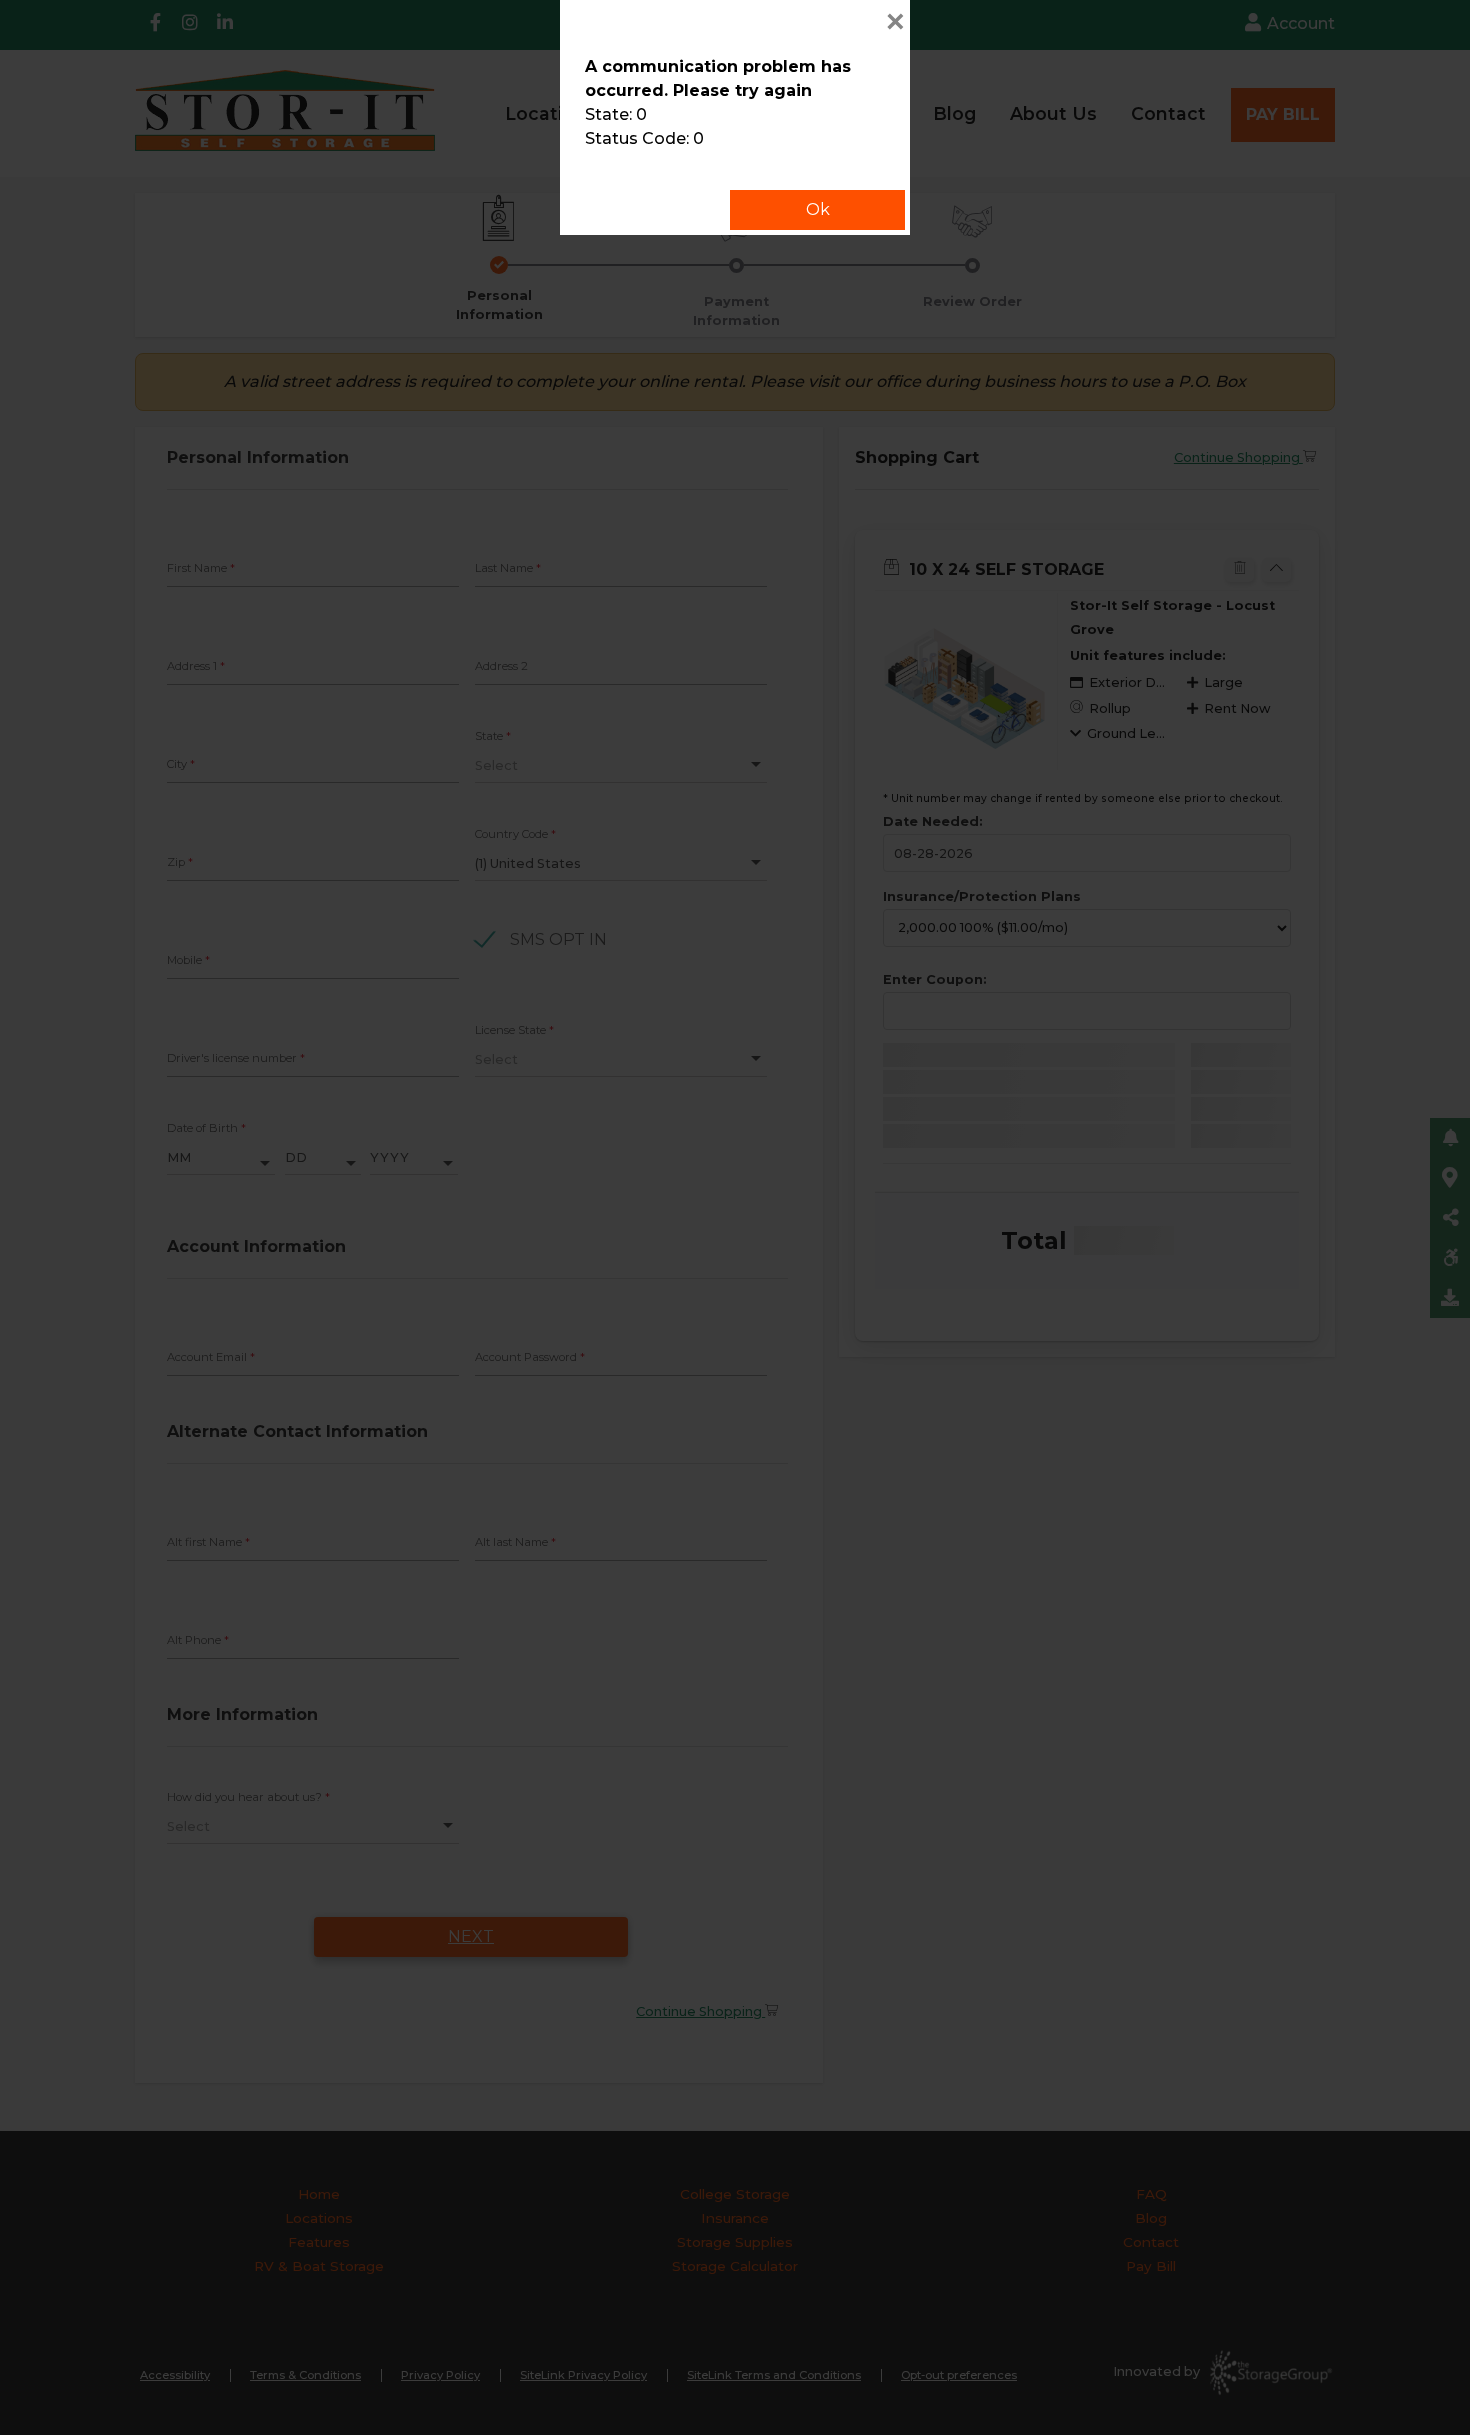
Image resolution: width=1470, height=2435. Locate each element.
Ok (818, 209)
